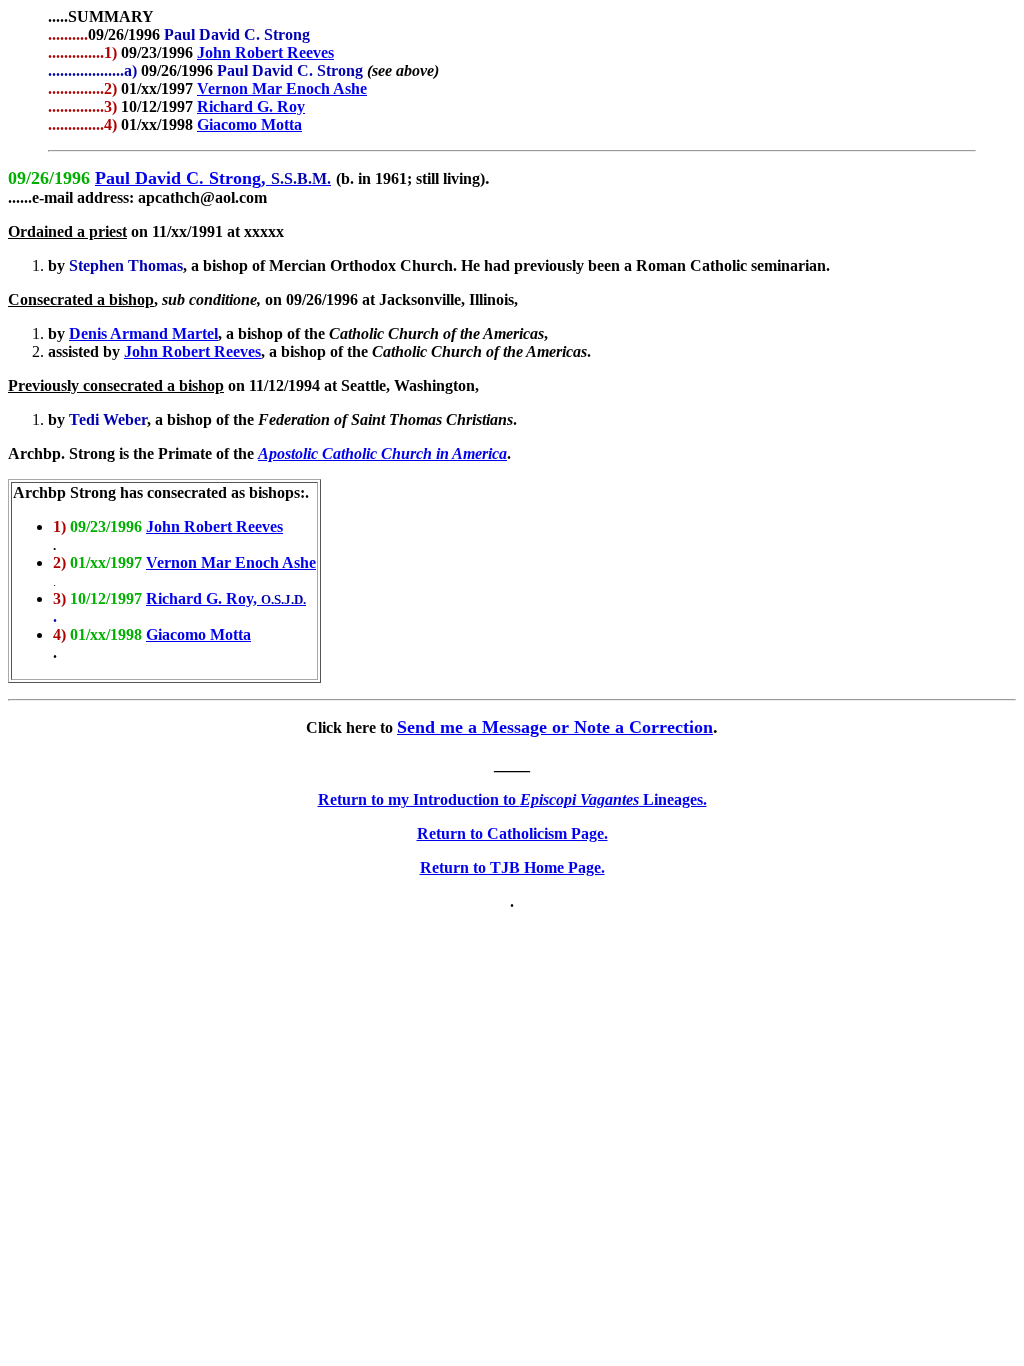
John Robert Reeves (265, 52)
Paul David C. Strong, (183, 178)
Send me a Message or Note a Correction (555, 727)
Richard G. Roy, (203, 598)
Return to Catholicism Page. (512, 833)
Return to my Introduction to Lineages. (512, 799)
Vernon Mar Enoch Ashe (282, 88)
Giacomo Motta (249, 124)
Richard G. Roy (251, 106)
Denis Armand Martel (143, 333)
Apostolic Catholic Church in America (382, 453)
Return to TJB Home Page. (512, 867)
